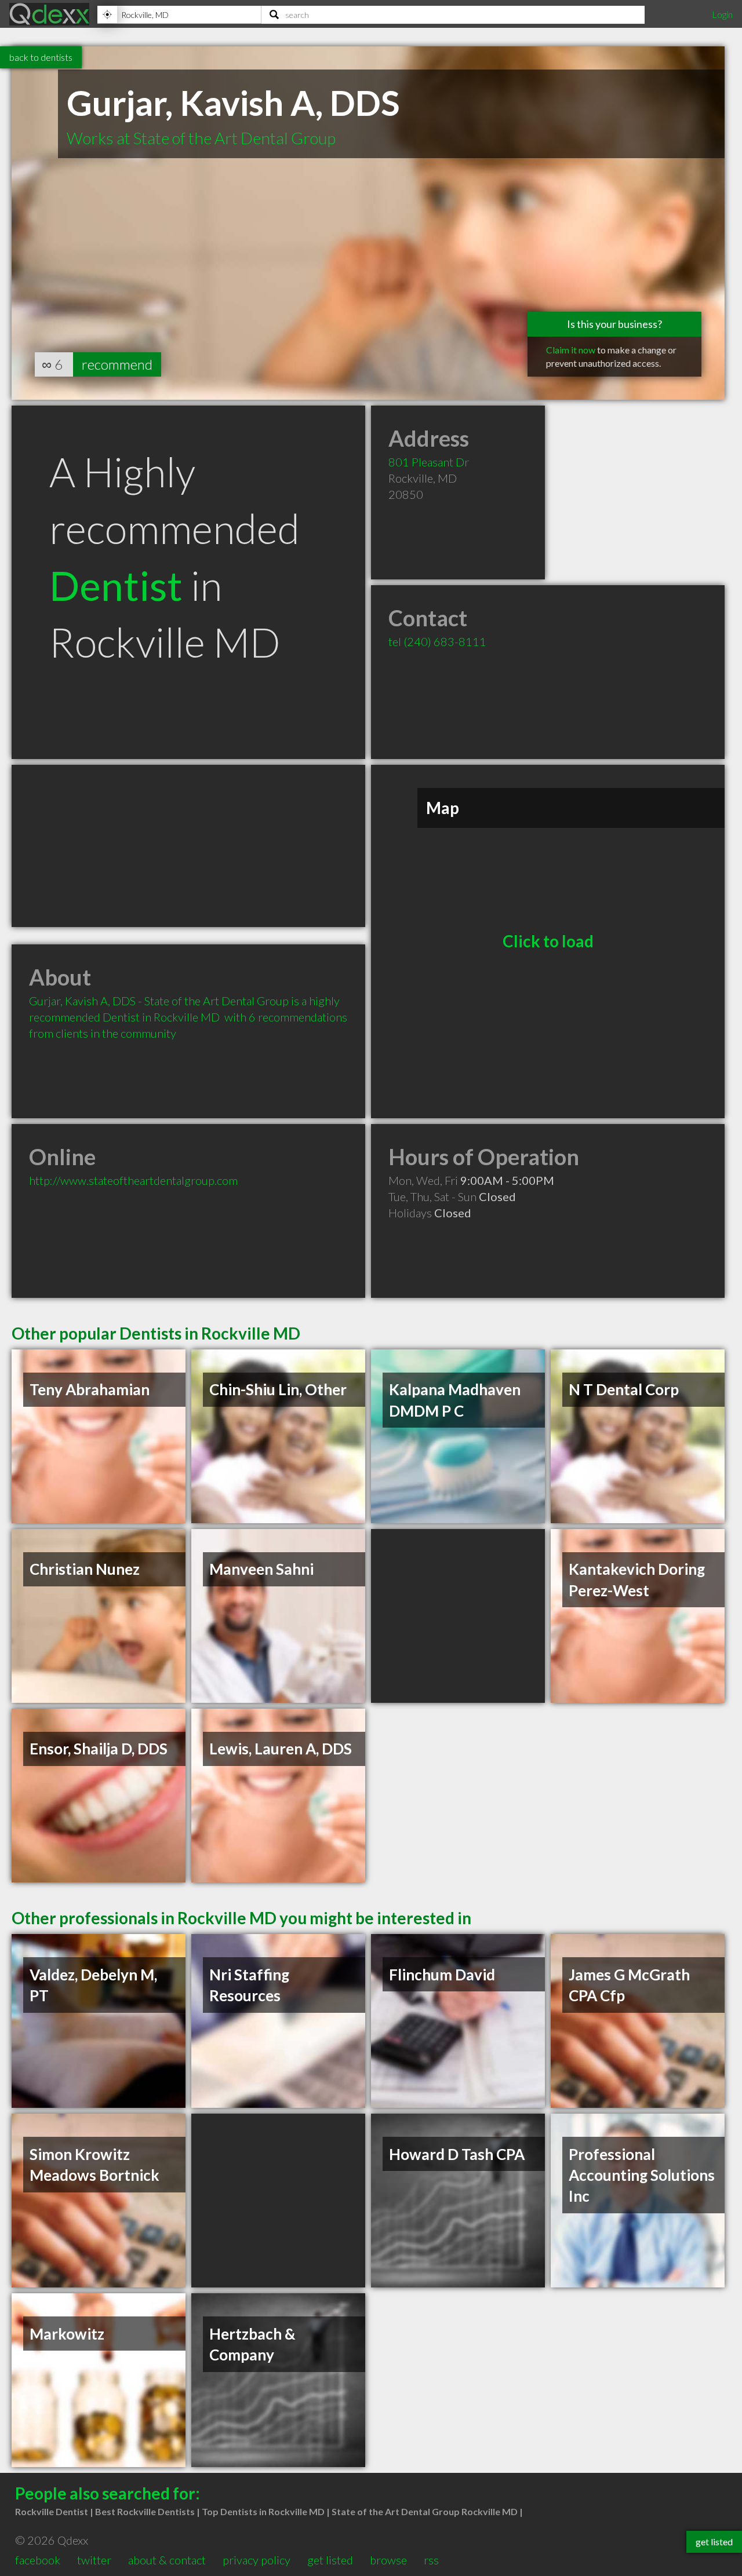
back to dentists (41, 57)
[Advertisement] (188, 846)
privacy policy (257, 2560)
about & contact (167, 2560)
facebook (38, 2560)
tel (437, 641)
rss (431, 2560)
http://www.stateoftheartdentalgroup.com (133, 1180)
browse (388, 2560)
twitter (94, 2560)
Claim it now (571, 350)
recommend (117, 364)
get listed (330, 2560)
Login (722, 14)
